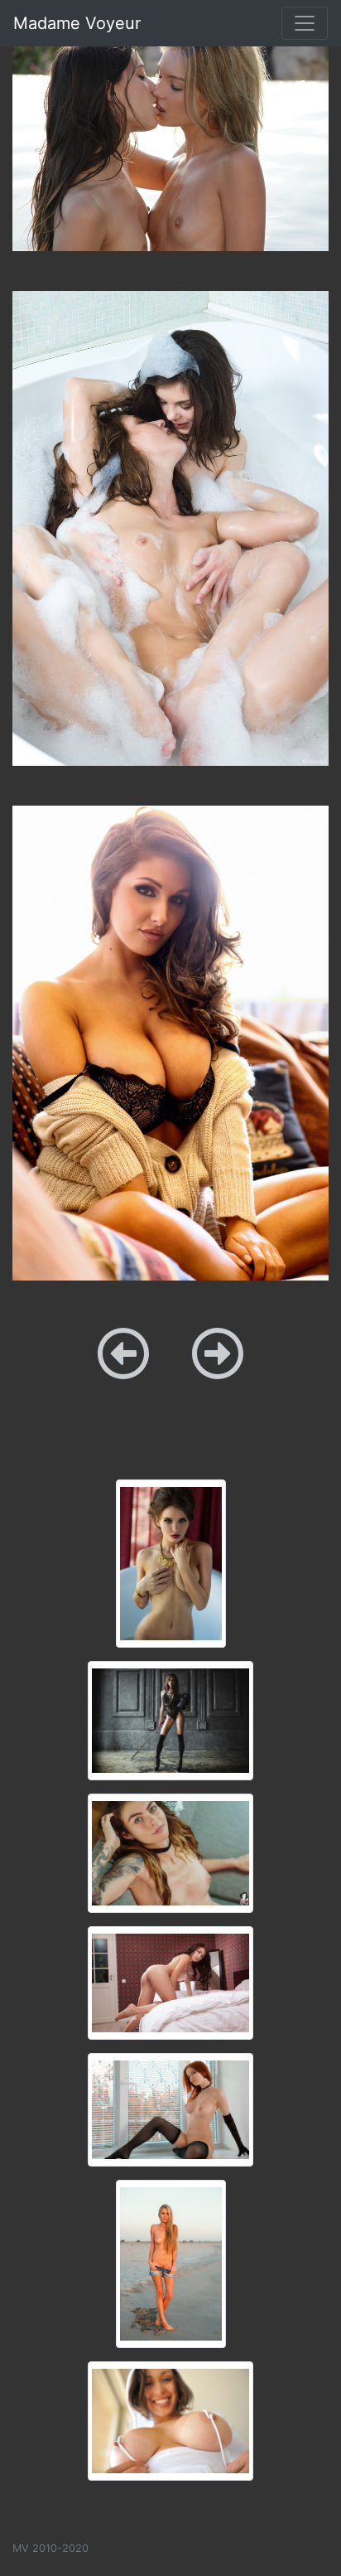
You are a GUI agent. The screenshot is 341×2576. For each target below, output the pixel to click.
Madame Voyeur (77, 23)
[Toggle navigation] (305, 23)
